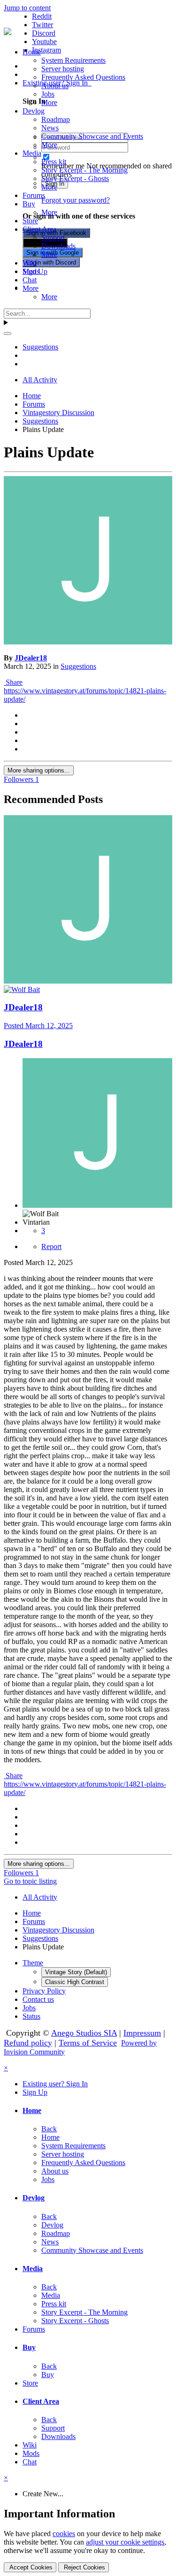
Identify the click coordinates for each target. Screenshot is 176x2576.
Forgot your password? (76, 200)
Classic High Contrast (75, 1982)
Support (53, 238)
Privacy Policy (44, 1991)
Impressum (142, 2033)
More (49, 102)
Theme (33, 1963)
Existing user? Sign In (55, 2084)
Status (31, 2016)
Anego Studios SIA (84, 2033)
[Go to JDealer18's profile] (88, 642)
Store (30, 221)
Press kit (54, 162)
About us (55, 86)
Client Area (39, 229)
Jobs (48, 94)
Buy (29, 204)
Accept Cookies (30, 2567)
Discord (44, 33)
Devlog (34, 111)
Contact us (38, 1999)
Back (49, 2129)
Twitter (42, 25)
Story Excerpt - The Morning (84, 170)
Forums (34, 195)
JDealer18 (31, 658)
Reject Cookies (84, 2567)
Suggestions (78, 666)
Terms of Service (88, 2043)
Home (32, 52)
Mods (31, 271)
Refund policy (28, 2043)
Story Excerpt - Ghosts (75, 178)
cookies (64, 2534)
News (50, 128)
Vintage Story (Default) (76, 1972)
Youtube (44, 42)
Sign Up (35, 2092)
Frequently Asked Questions (83, 77)
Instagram (46, 50)
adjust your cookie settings (125, 2542)
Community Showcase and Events (92, 136)
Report (51, 1246)
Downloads (58, 246)
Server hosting (63, 69)
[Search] (8, 333)
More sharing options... (39, 770)
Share (13, 682)
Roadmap (56, 119)
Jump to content (27, 8)
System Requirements (73, 60)
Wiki (30, 263)
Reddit (42, 16)
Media (32, 153)
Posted (38, 1026)
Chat (30, 280)
